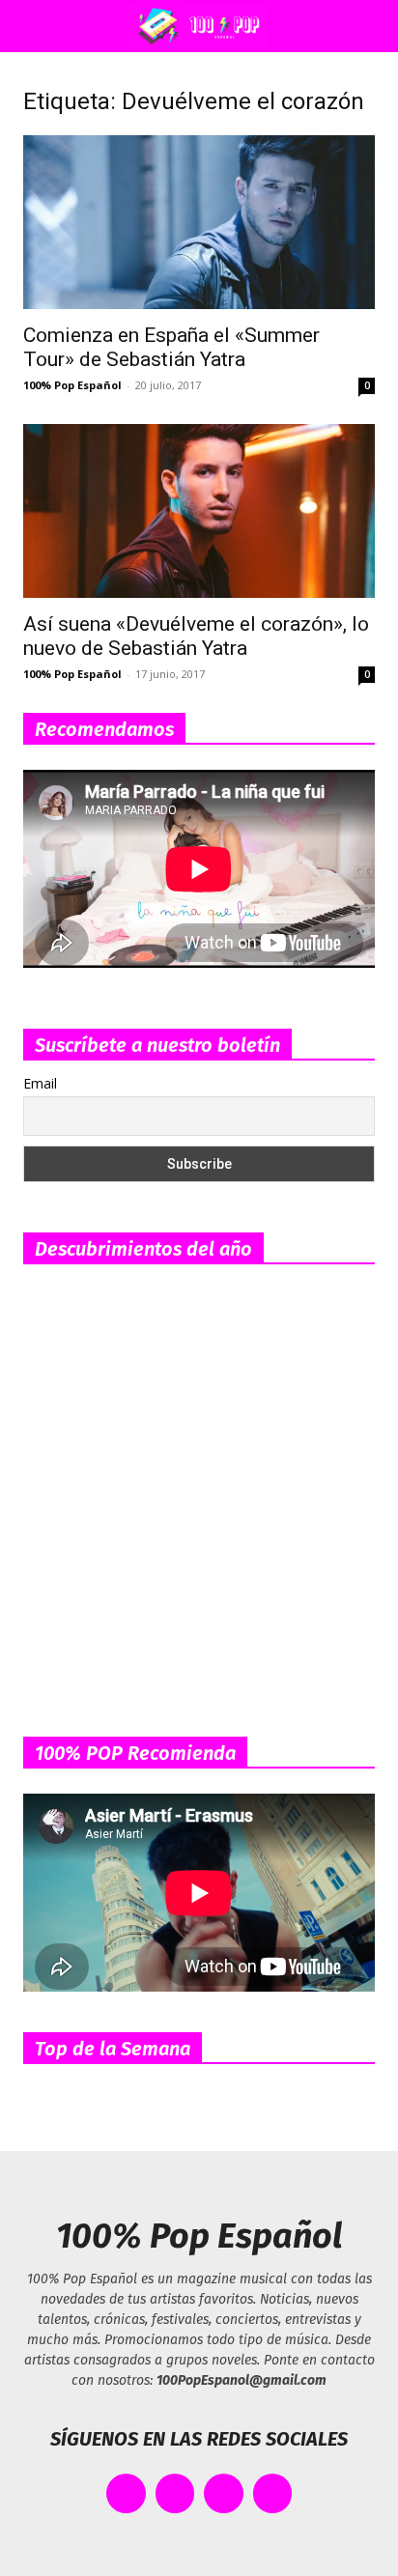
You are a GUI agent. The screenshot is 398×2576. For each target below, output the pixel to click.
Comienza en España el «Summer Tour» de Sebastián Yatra (171, 347)
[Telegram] (273, 2493)
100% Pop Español (72, 385)
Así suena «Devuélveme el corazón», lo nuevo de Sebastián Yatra (196, 636)
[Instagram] (224, 2493)
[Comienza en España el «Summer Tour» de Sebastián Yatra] (199, 222)
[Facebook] (126, 2493)
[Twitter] (175, 2493)
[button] (33, 26)
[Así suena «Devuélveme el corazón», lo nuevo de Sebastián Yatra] (199, 511)
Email (40, 1083)
